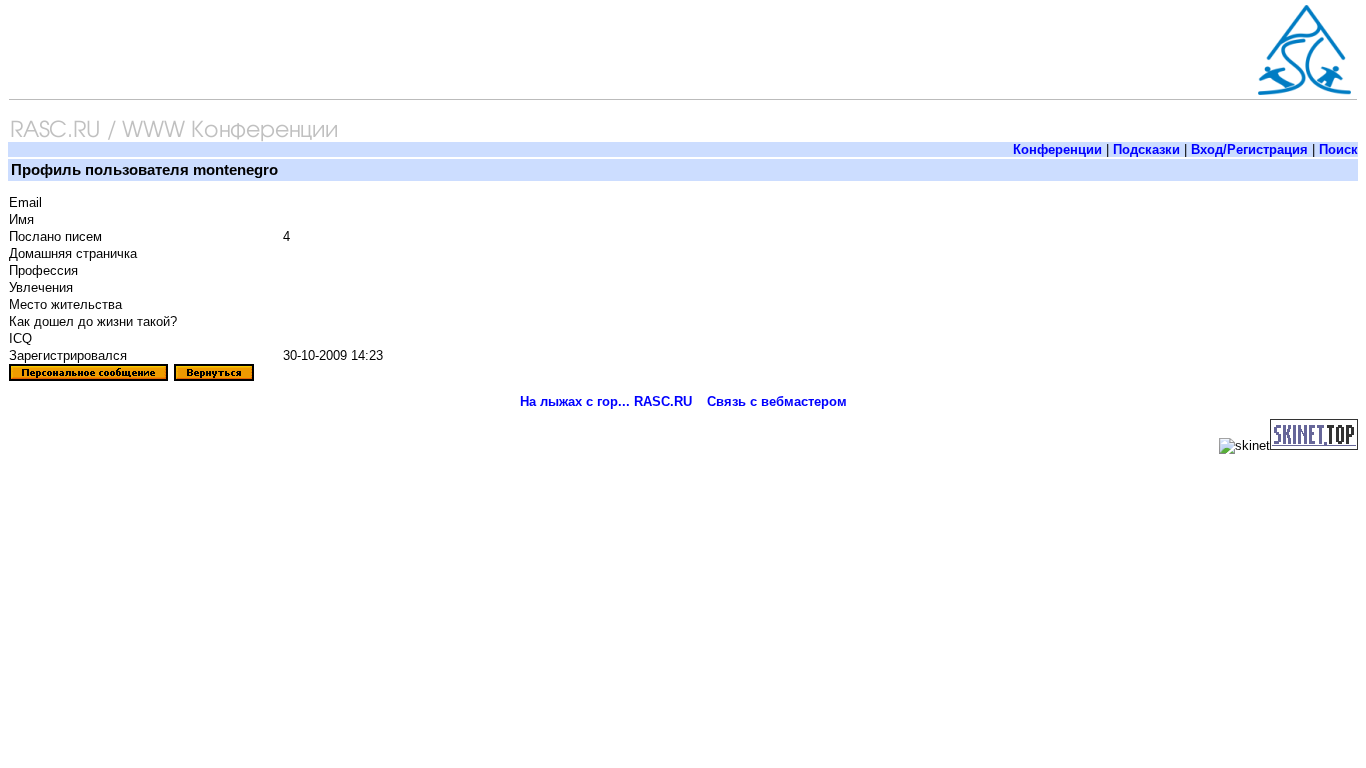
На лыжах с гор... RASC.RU (606, 401)
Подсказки (1146, 149)
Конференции (1057, 149)
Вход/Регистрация (1249, 149)
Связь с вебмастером (777, 401)
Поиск (1338, 149)
